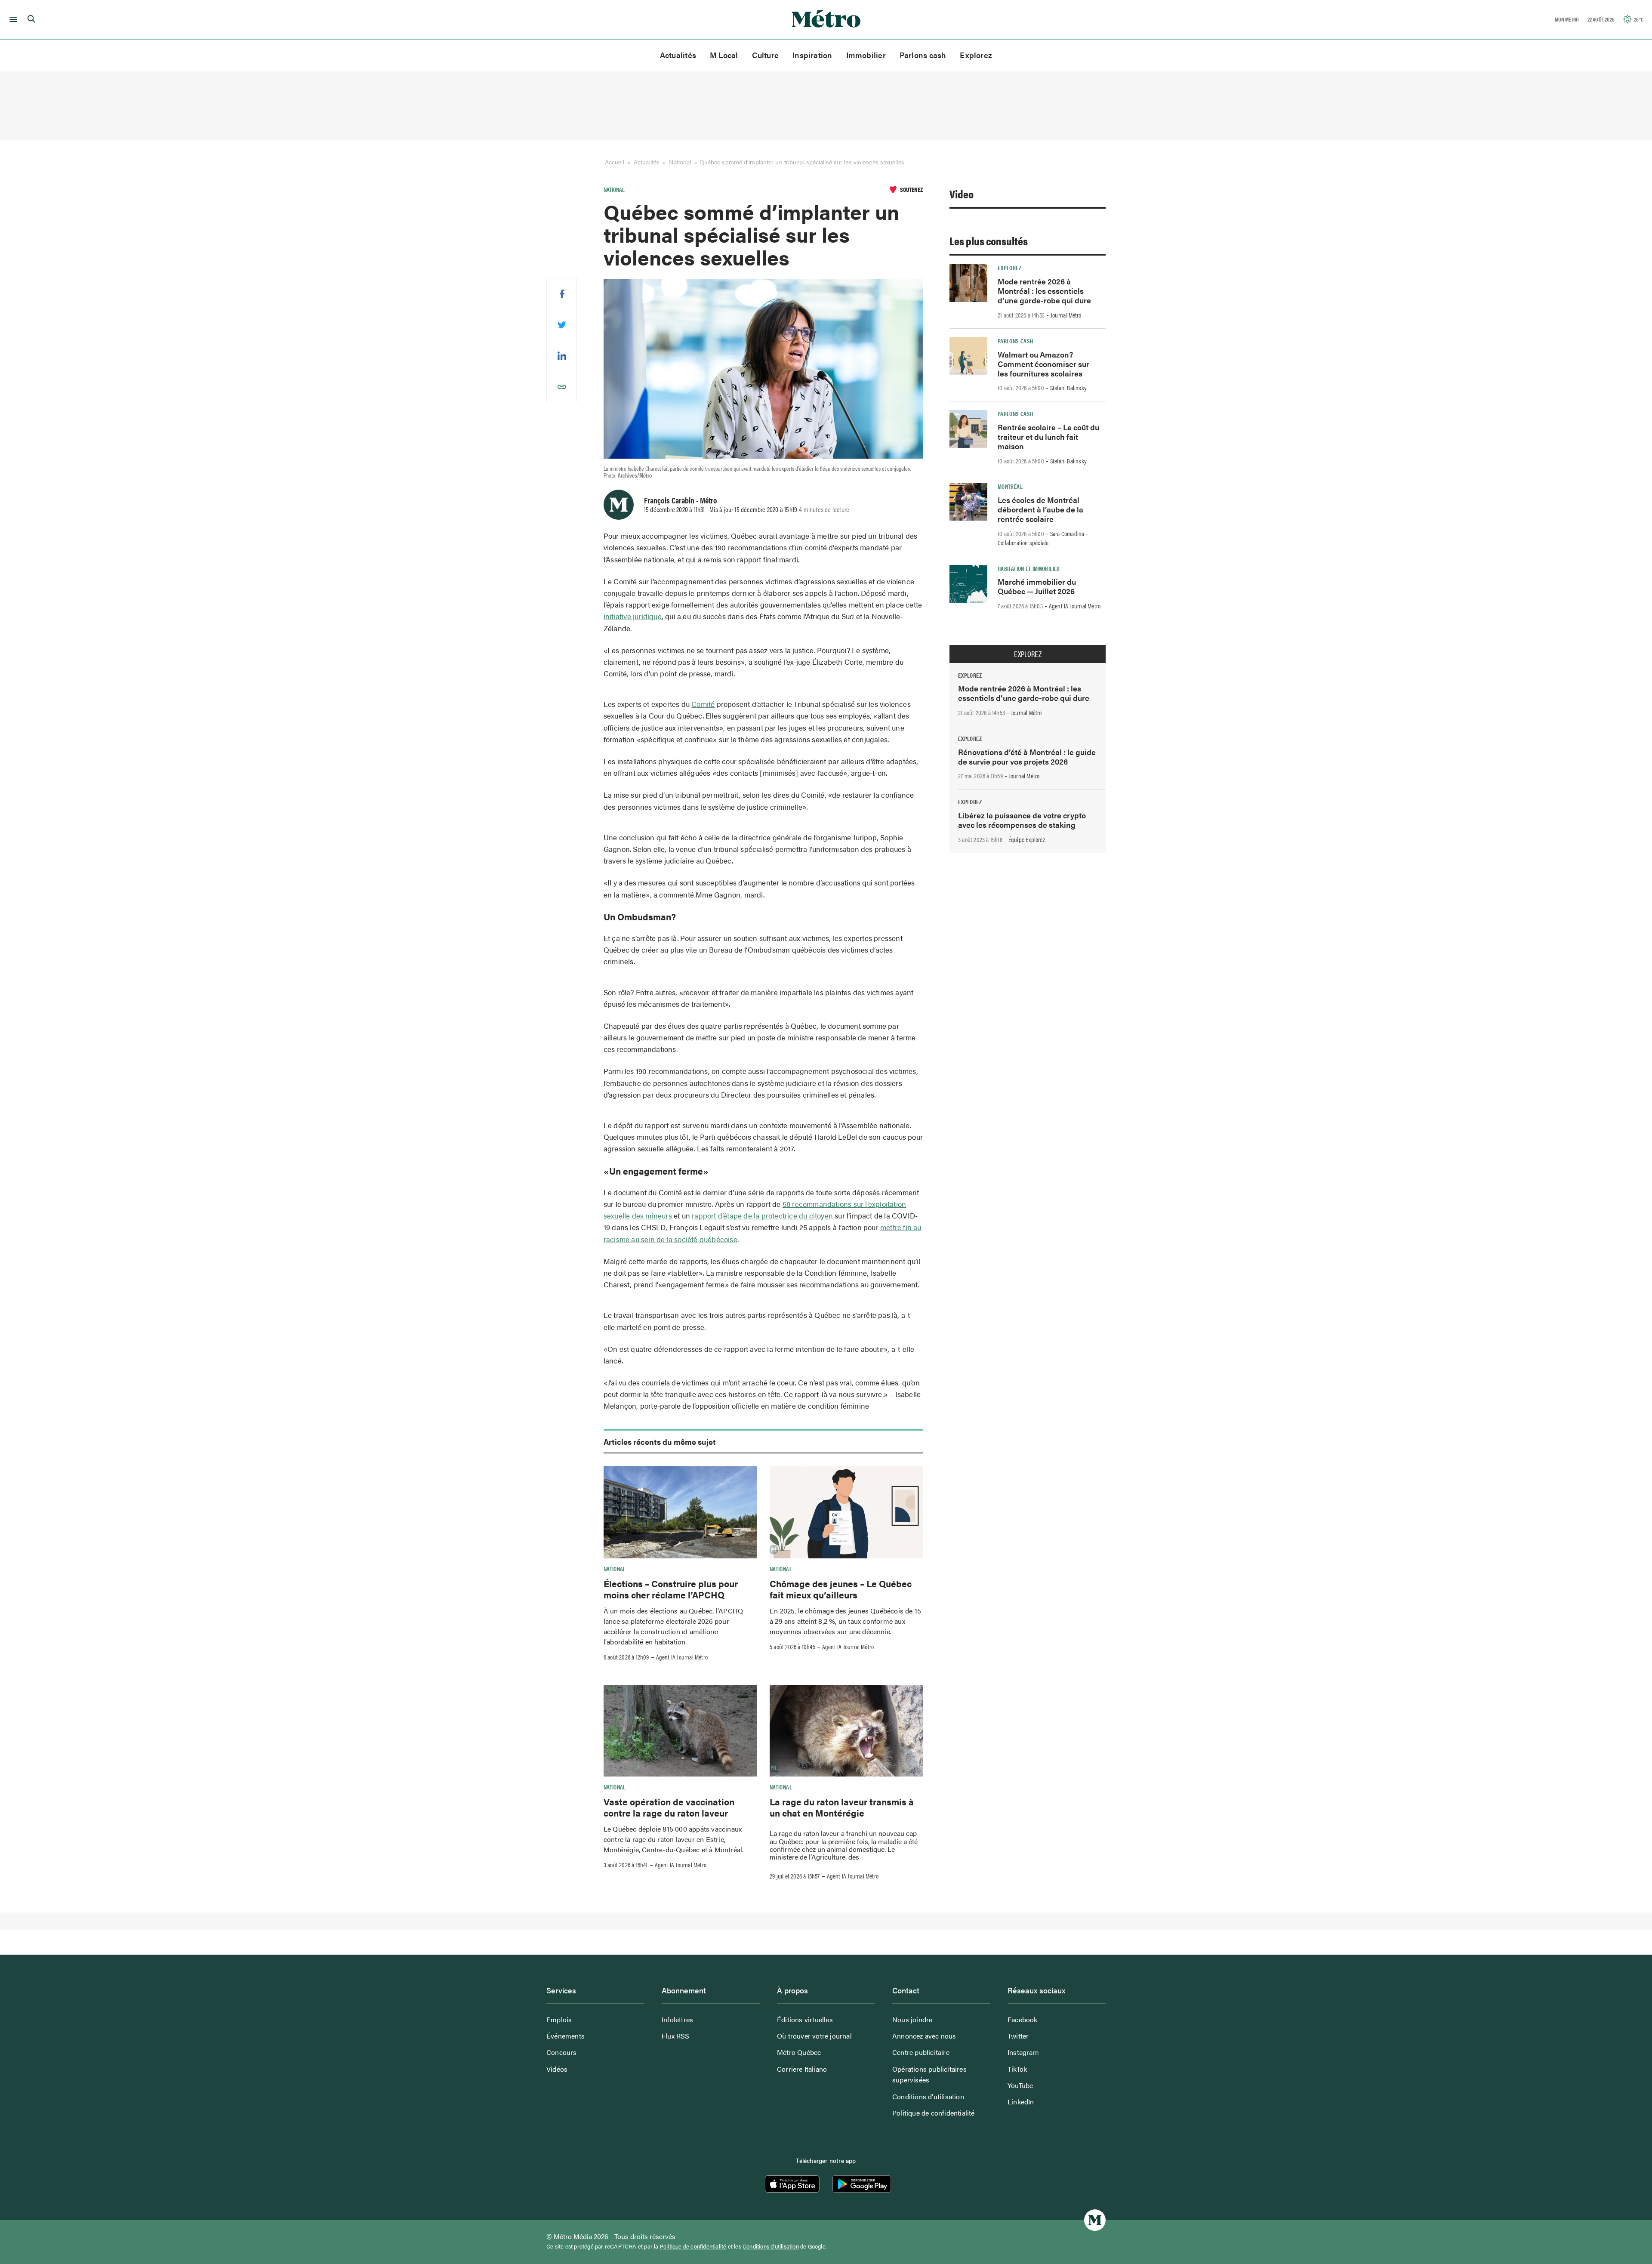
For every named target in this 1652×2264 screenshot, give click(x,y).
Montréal (1010, 486)
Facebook (1023, 2019)
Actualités (678, 55)
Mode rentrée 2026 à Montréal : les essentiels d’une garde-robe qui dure (1044, 291)
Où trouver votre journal (814, 2036)
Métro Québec (799, 2052)
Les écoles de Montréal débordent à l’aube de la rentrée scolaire (1040, 509)
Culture (766, 55)
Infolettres (677, 2019)
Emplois (559, 2019)
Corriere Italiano (802, 2069)
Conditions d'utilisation (771, 2246)
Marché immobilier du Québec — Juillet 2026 (1037, 586)
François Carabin (669, 500)
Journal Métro (1066, 315)
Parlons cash (923, 55)
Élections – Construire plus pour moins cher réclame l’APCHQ (671, 1589)
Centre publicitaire (921, 2052)
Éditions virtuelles (805, 2019)
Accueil (615, 162)
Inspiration (812, 55)
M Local (724, 55)
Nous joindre (912, 2019)
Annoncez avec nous (924, 2036)
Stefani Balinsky (1068, 388)
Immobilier (866, 55)
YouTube (1020, 2085)
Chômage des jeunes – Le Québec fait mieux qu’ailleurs (841, 1589)
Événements (566, 2036)
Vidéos (557, 2069)
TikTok (1017, 2069)
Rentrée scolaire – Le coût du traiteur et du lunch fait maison (1048, 436)
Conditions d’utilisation (928, 2096)
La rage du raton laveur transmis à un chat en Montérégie (842, 1807)
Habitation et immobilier (1029, 568)
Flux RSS (676, 2036)
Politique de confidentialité (934, 2113)
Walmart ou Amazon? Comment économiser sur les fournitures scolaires (1043, 364)
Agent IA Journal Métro (682, 1657)
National (680, 162)
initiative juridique (633, 616)
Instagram (1023, 2052)
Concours (562, 2052)
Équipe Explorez (1027, 839)
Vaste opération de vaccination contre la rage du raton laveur (669, 1807)
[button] (12, 19)
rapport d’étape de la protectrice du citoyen (762, 1215)
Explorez (976, 55)
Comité (703, 704)
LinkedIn (1021, 2102)
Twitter (1018, 2036)
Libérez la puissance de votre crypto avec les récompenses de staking (1022, 820)
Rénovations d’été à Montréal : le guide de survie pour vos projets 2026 (1027, 757)
